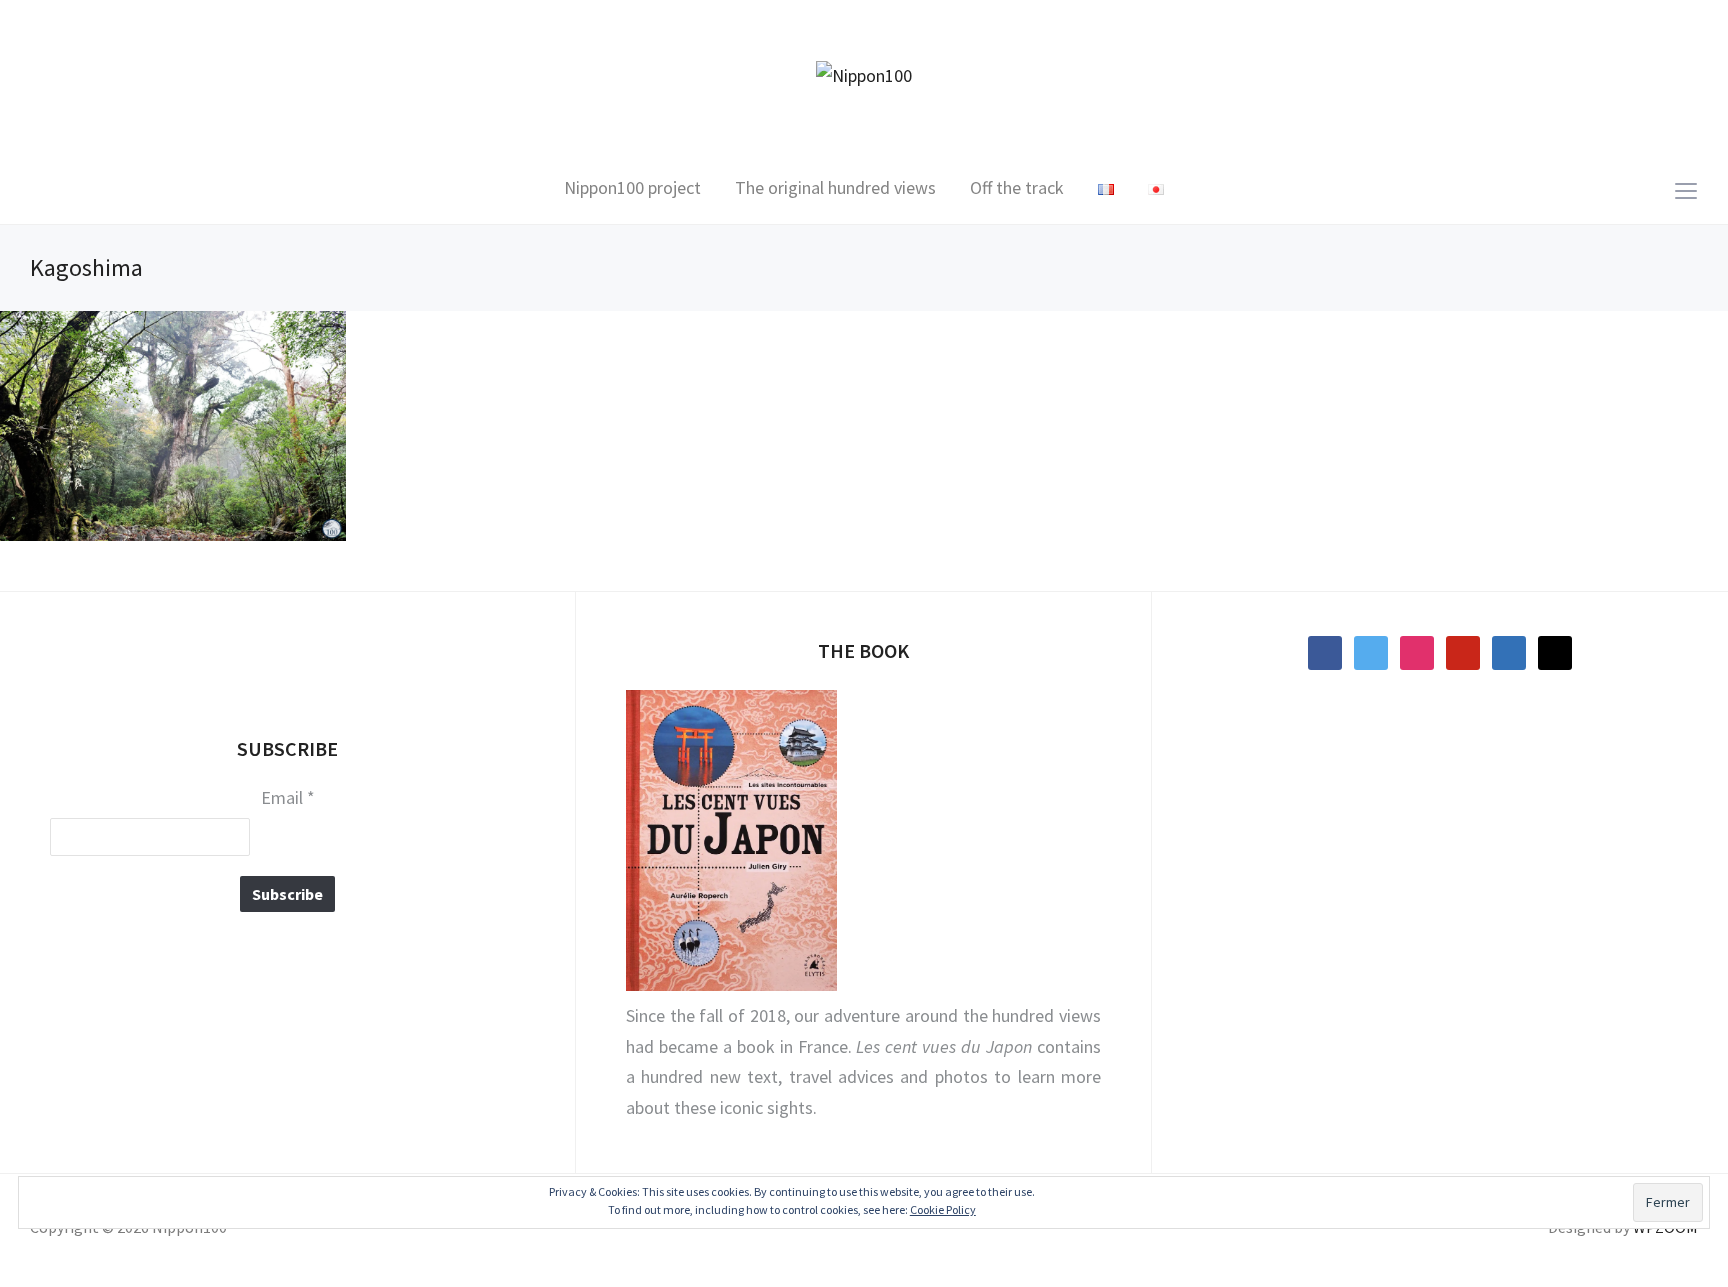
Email (288, 798)
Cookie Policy (943, 1209)
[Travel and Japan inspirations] (864, 74)
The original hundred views (835, 187)
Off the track (1017, 187)
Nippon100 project (632, 187)
